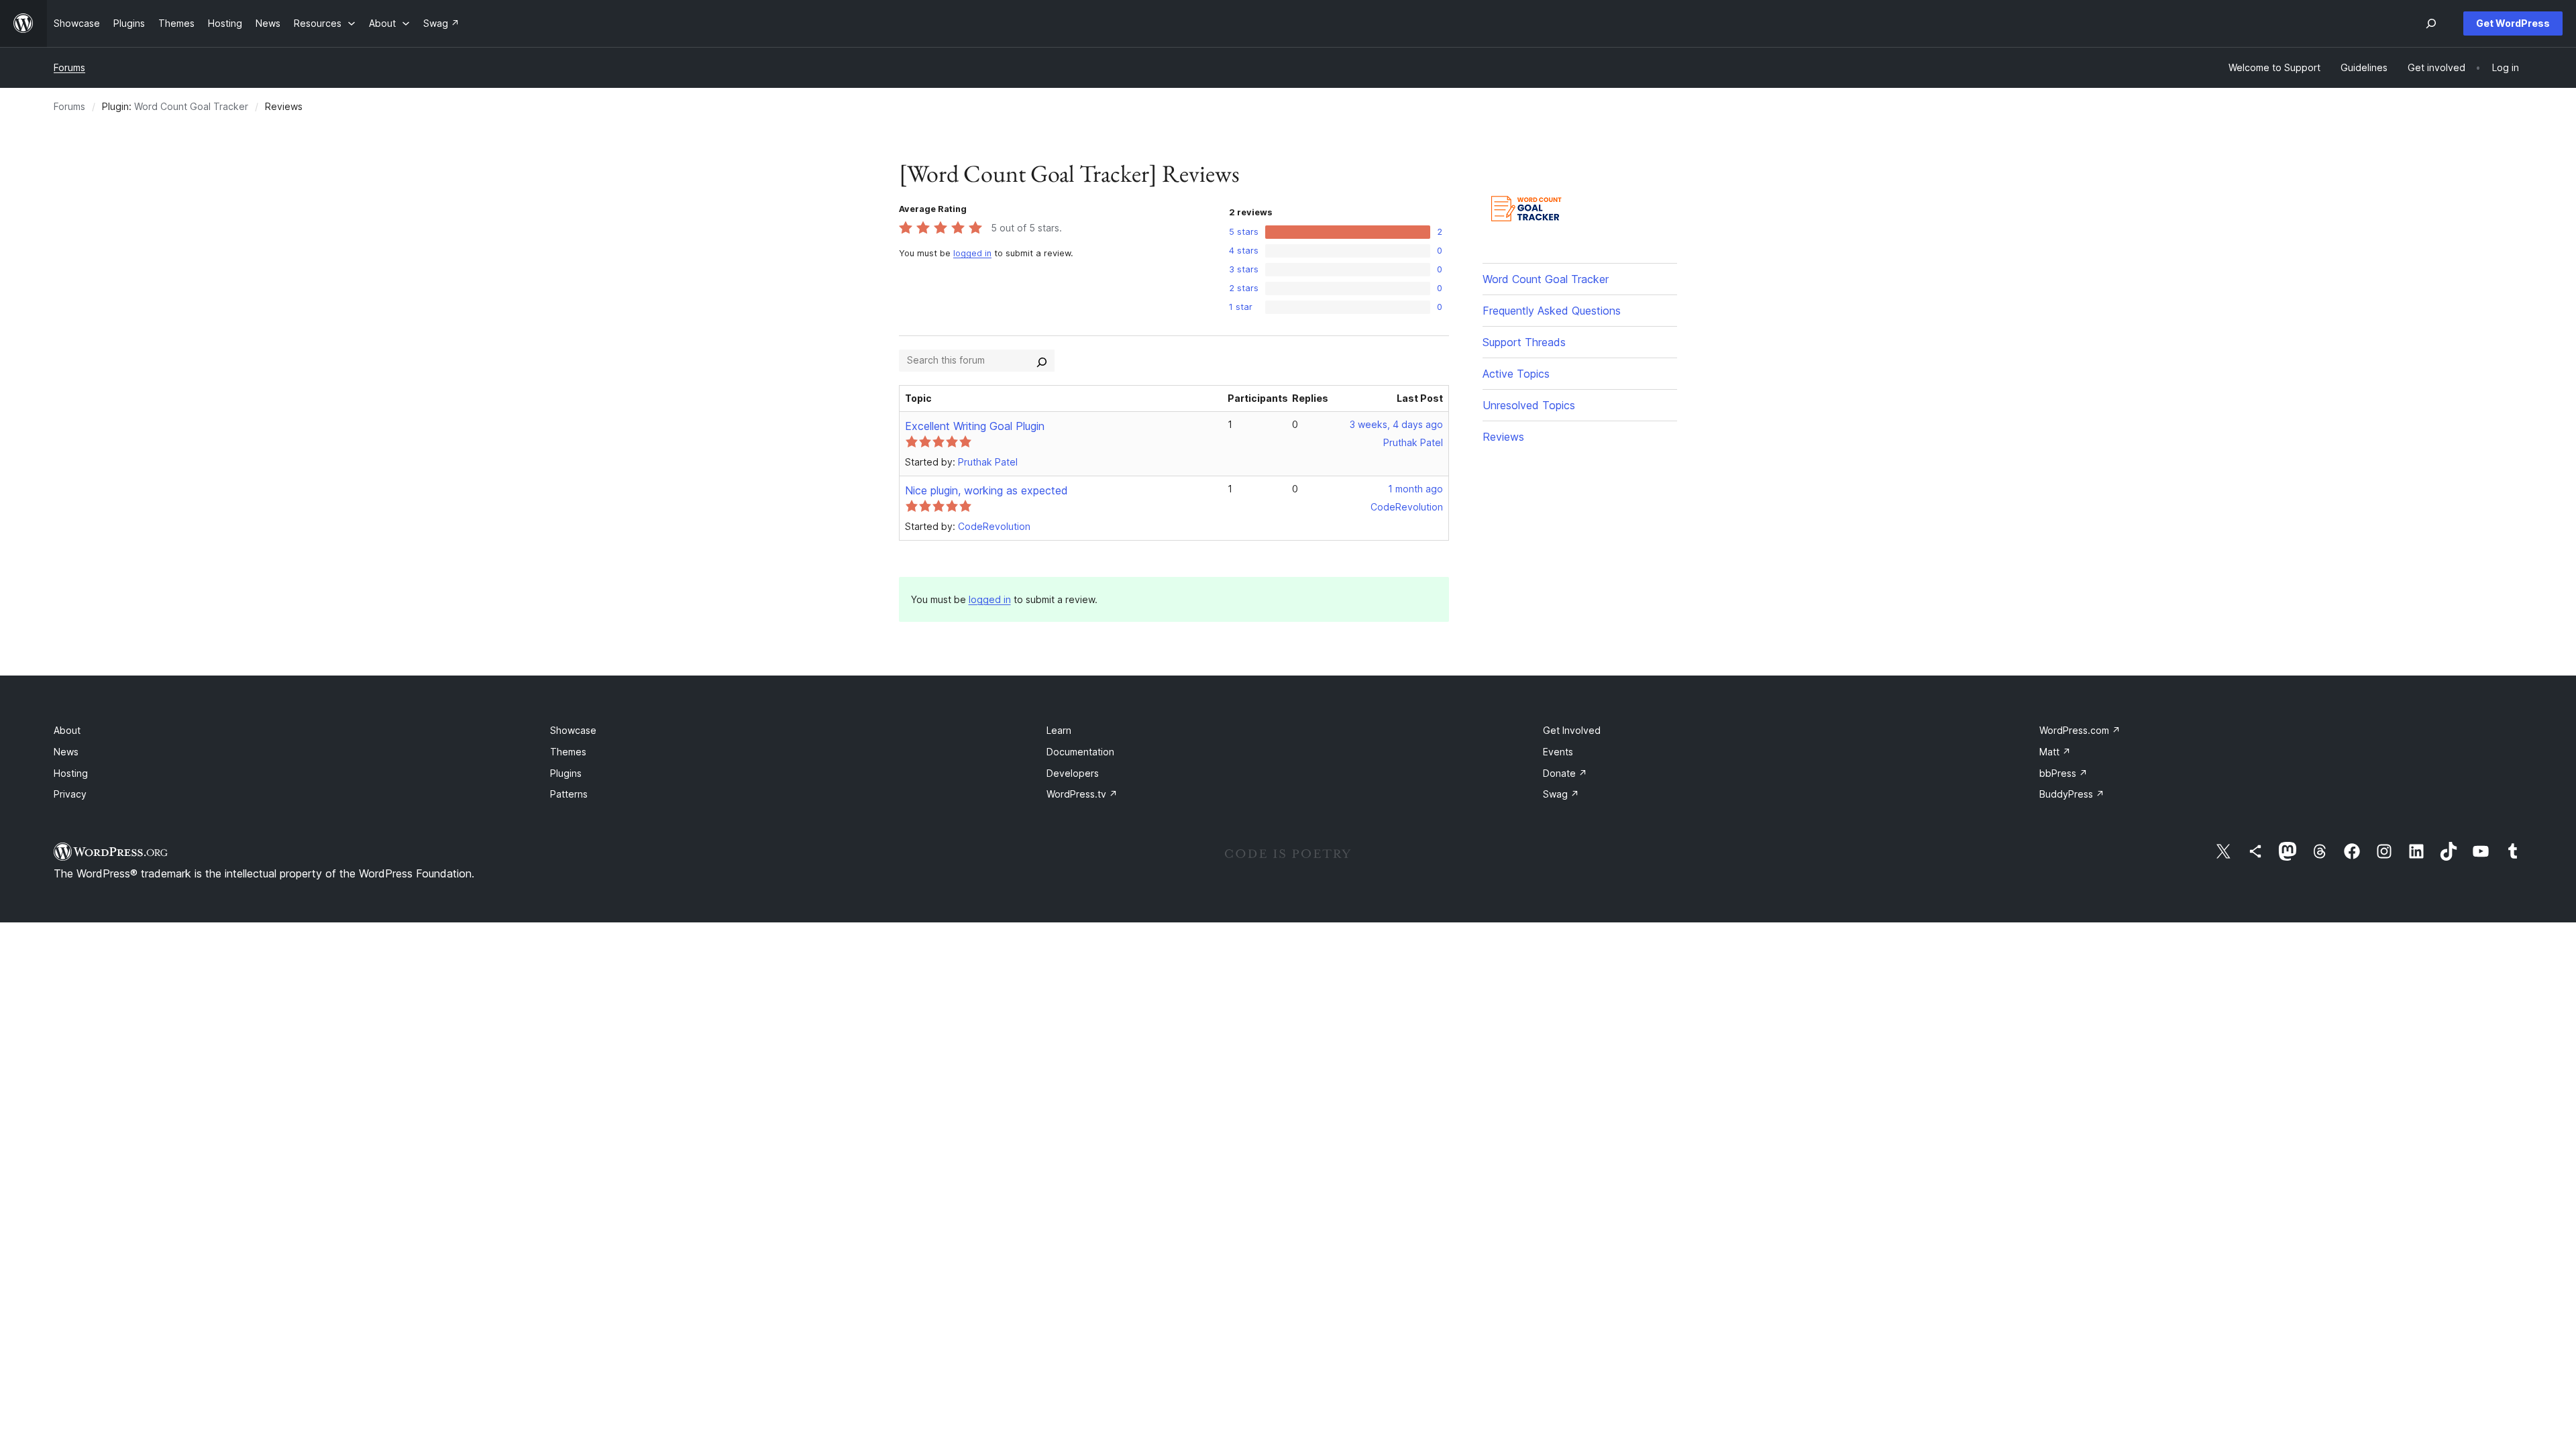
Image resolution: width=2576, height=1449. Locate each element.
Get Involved (1572, 730)
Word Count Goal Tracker (191, 106)
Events (1558, 752)
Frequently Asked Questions (1552, 311)
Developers (1073, 773)
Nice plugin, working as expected (986, 490)
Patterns (569, 794)
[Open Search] (2431, 23)
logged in (972, 253)
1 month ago (1415, 489)
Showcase (573, 730)
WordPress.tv (1082, 794)
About (67, 730)
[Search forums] (1042, 360)
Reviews (1503, 437)
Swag (1561, 794)
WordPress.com (2080, 730)
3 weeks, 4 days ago (1396, 424)
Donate (1565, 773)
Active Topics (1516, 374)
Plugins (566, 773)
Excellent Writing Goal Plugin (975, 426)
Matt (2055, 752)
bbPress (2063, 773)
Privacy (70, 794)
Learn (1059, 730)
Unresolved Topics (1529, 405)
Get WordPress (2513, 23)
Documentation (1080, 752)
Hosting (71, 773)
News (66, 752)
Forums (69, 67)
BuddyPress (2072, 794)
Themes (568, 752)
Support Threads (1524, 342)
